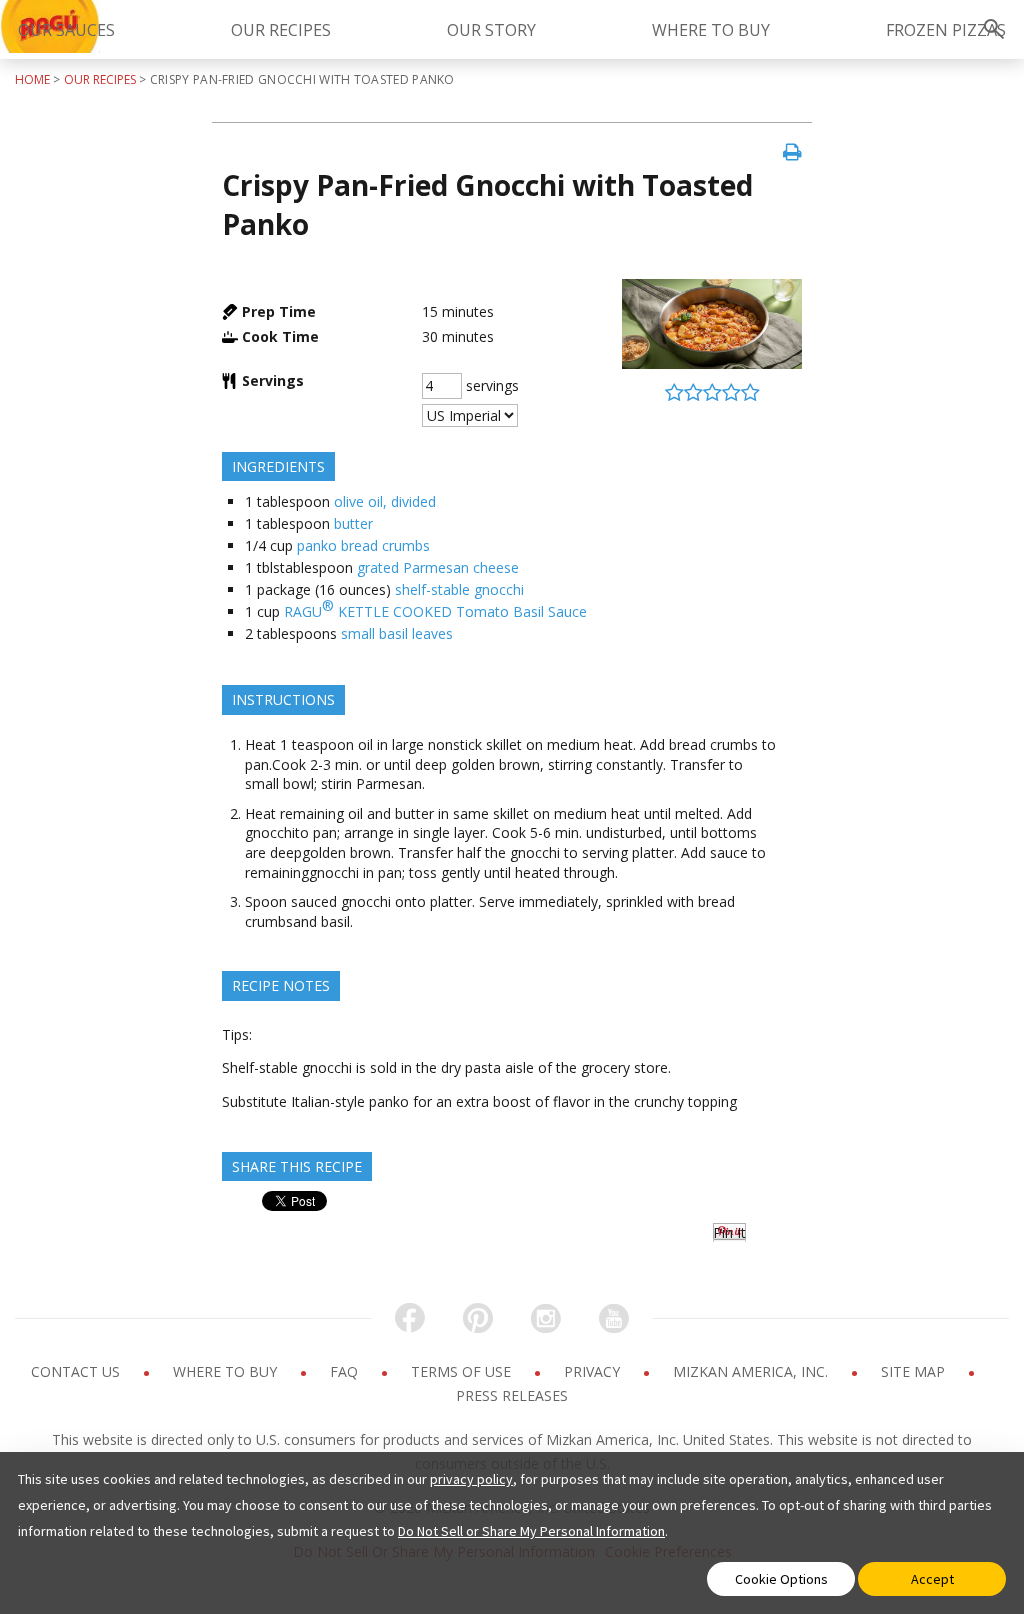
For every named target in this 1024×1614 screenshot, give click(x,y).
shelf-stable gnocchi (459, 589)
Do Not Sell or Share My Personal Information (531, 1531)
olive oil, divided (385, 501)
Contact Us (77, 1371)
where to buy (711, 30)
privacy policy (471, 1479)
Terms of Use (463, 1371)
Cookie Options (781, 1579)
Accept (932, 1579)
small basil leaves (397, 633)
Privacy (594, 1371)
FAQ (346, 1371)
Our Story (491, 30)
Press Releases (512, 1395)
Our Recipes (281, 30)
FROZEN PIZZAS (946, 30)
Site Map (915, 1371)
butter (353, 523)
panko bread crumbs (363, 545)
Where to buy (227, 1371)
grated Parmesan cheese (438, 567)
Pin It (729, 1232)
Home (32, 79)
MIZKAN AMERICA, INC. (752, 1371)
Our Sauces (66, 30)
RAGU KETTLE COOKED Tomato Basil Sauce (435, 608)
